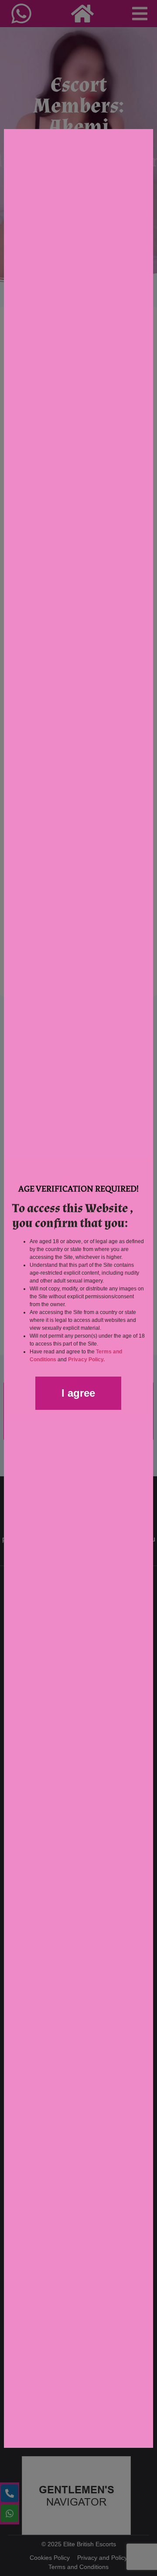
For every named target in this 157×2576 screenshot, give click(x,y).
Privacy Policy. (86, 1360)
